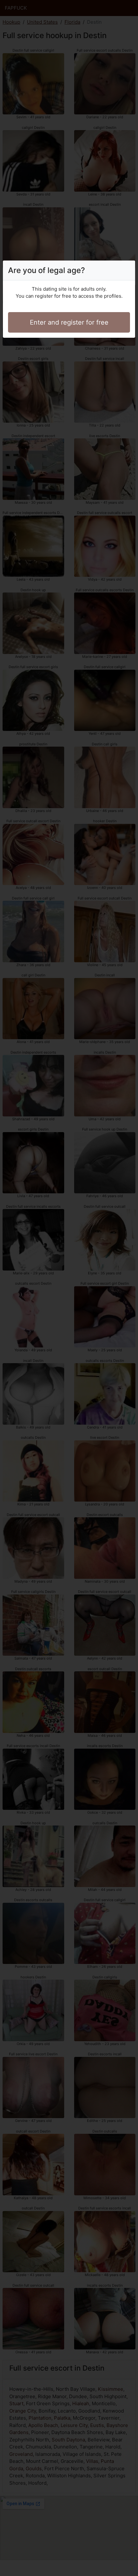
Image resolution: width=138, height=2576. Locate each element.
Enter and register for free (69, 322)
